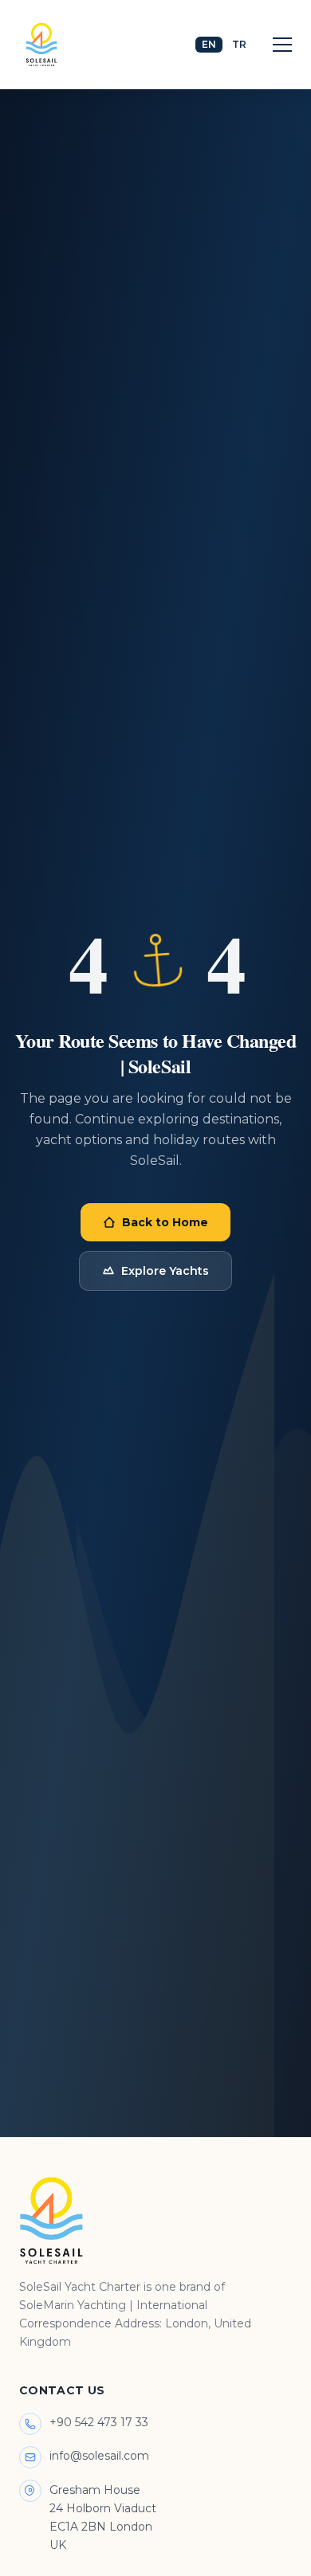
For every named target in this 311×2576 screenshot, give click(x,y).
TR (239, 44)
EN (209, 44)
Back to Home (165, 1222)
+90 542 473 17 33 (99, 2422)
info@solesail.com (99, 2456)
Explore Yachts (165, 1271)
